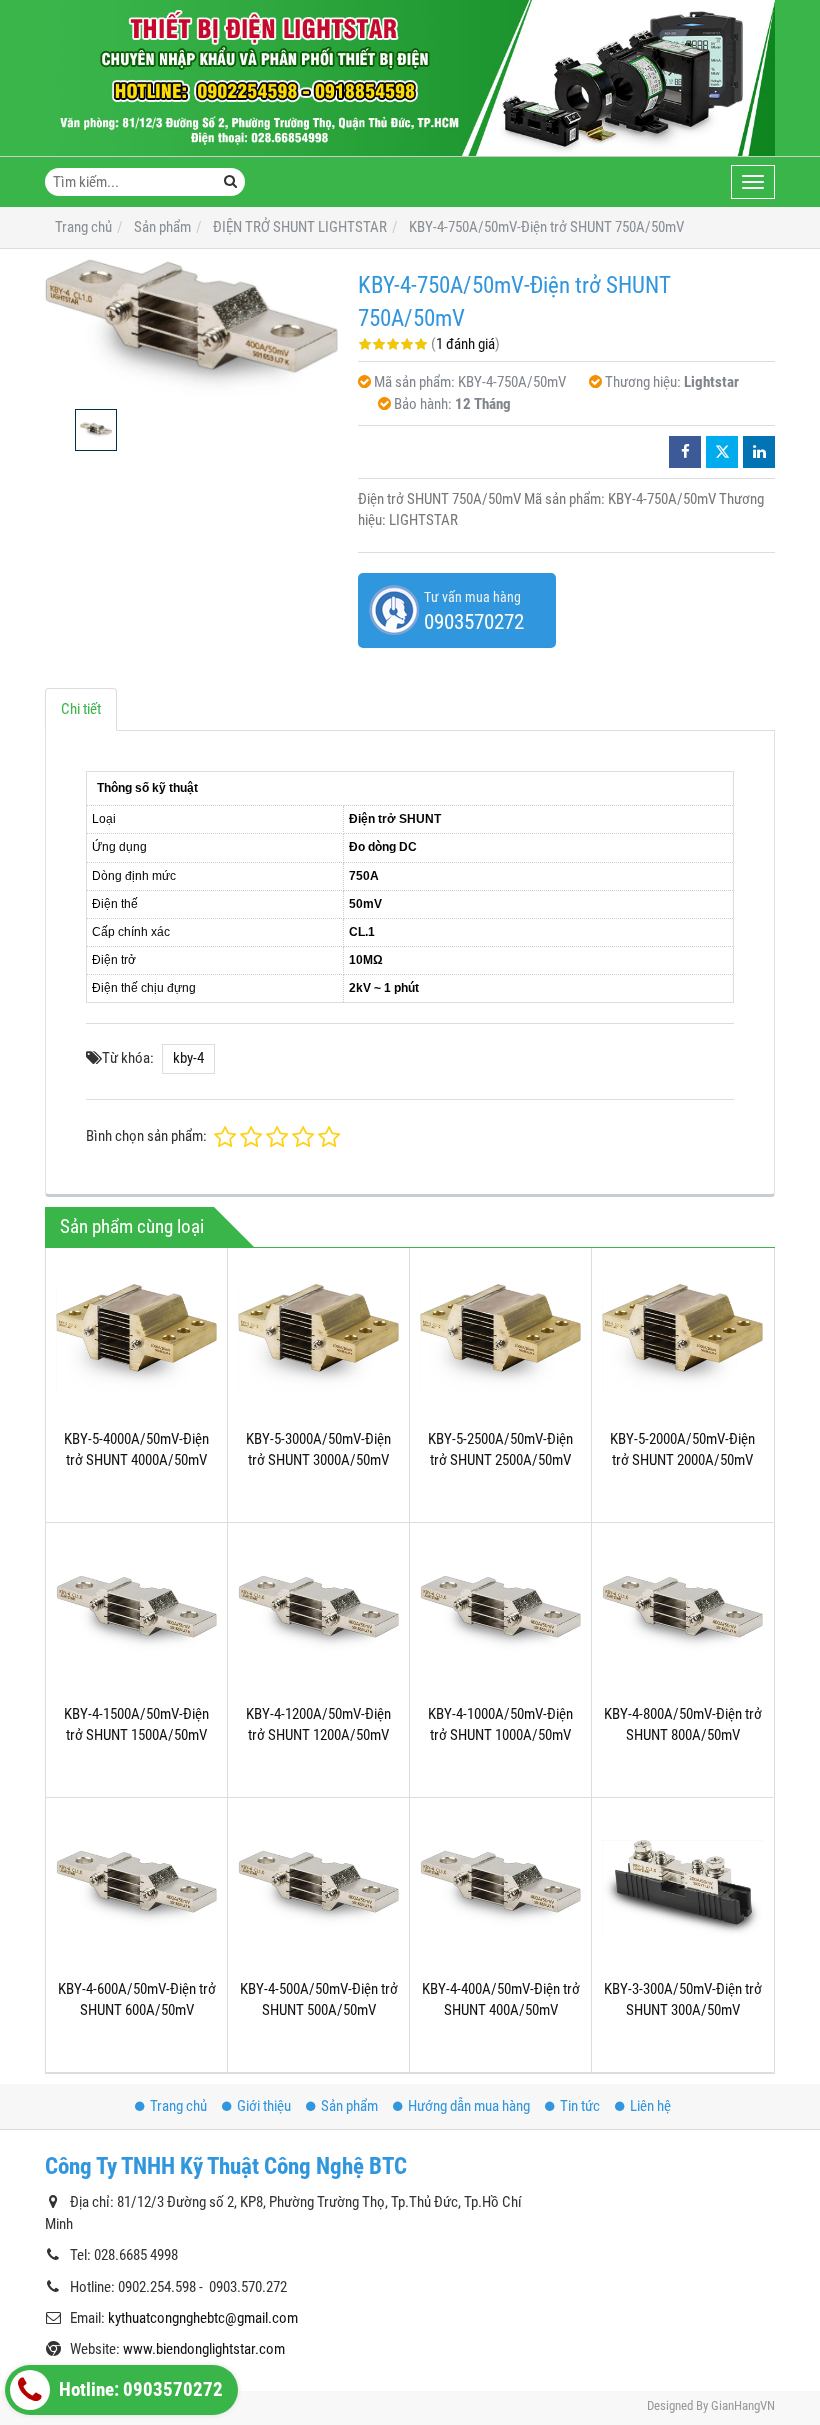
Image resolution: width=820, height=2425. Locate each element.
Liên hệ (650, 2106)
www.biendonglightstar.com (204, 2349)
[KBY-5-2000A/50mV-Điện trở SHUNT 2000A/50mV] (682, 1338)
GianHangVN (743, 2405)
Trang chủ (178, 2106)
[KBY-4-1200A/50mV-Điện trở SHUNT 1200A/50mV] (318, 1613)
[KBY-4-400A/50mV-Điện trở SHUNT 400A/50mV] (500, 1888)
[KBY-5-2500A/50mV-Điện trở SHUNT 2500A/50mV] (500, 1338)
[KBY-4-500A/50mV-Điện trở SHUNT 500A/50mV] (318, 1888)
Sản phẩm (349, 2106)
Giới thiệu (264, 2106)
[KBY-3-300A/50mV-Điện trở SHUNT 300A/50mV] (682, 1888)
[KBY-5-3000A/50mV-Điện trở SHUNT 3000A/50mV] (318, 1338)
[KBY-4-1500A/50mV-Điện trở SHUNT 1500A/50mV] (136, 1613)
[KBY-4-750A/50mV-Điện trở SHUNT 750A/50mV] (191, 329)
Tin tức (580, 2106)
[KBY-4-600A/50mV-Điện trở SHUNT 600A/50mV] (136, 1888)
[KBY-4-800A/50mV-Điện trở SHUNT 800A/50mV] (682, 1613)
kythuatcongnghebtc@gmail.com (203, 2318)
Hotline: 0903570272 (139, 2390)
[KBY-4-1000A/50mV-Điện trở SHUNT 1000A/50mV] (500, 1613)
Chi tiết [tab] (81, 709)
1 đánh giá (465, 344)
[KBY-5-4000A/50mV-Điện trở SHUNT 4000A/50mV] (136, 1338)
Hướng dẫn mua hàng (469, 2106)
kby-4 (188, 1058)
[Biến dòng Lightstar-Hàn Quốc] (410, 78)
